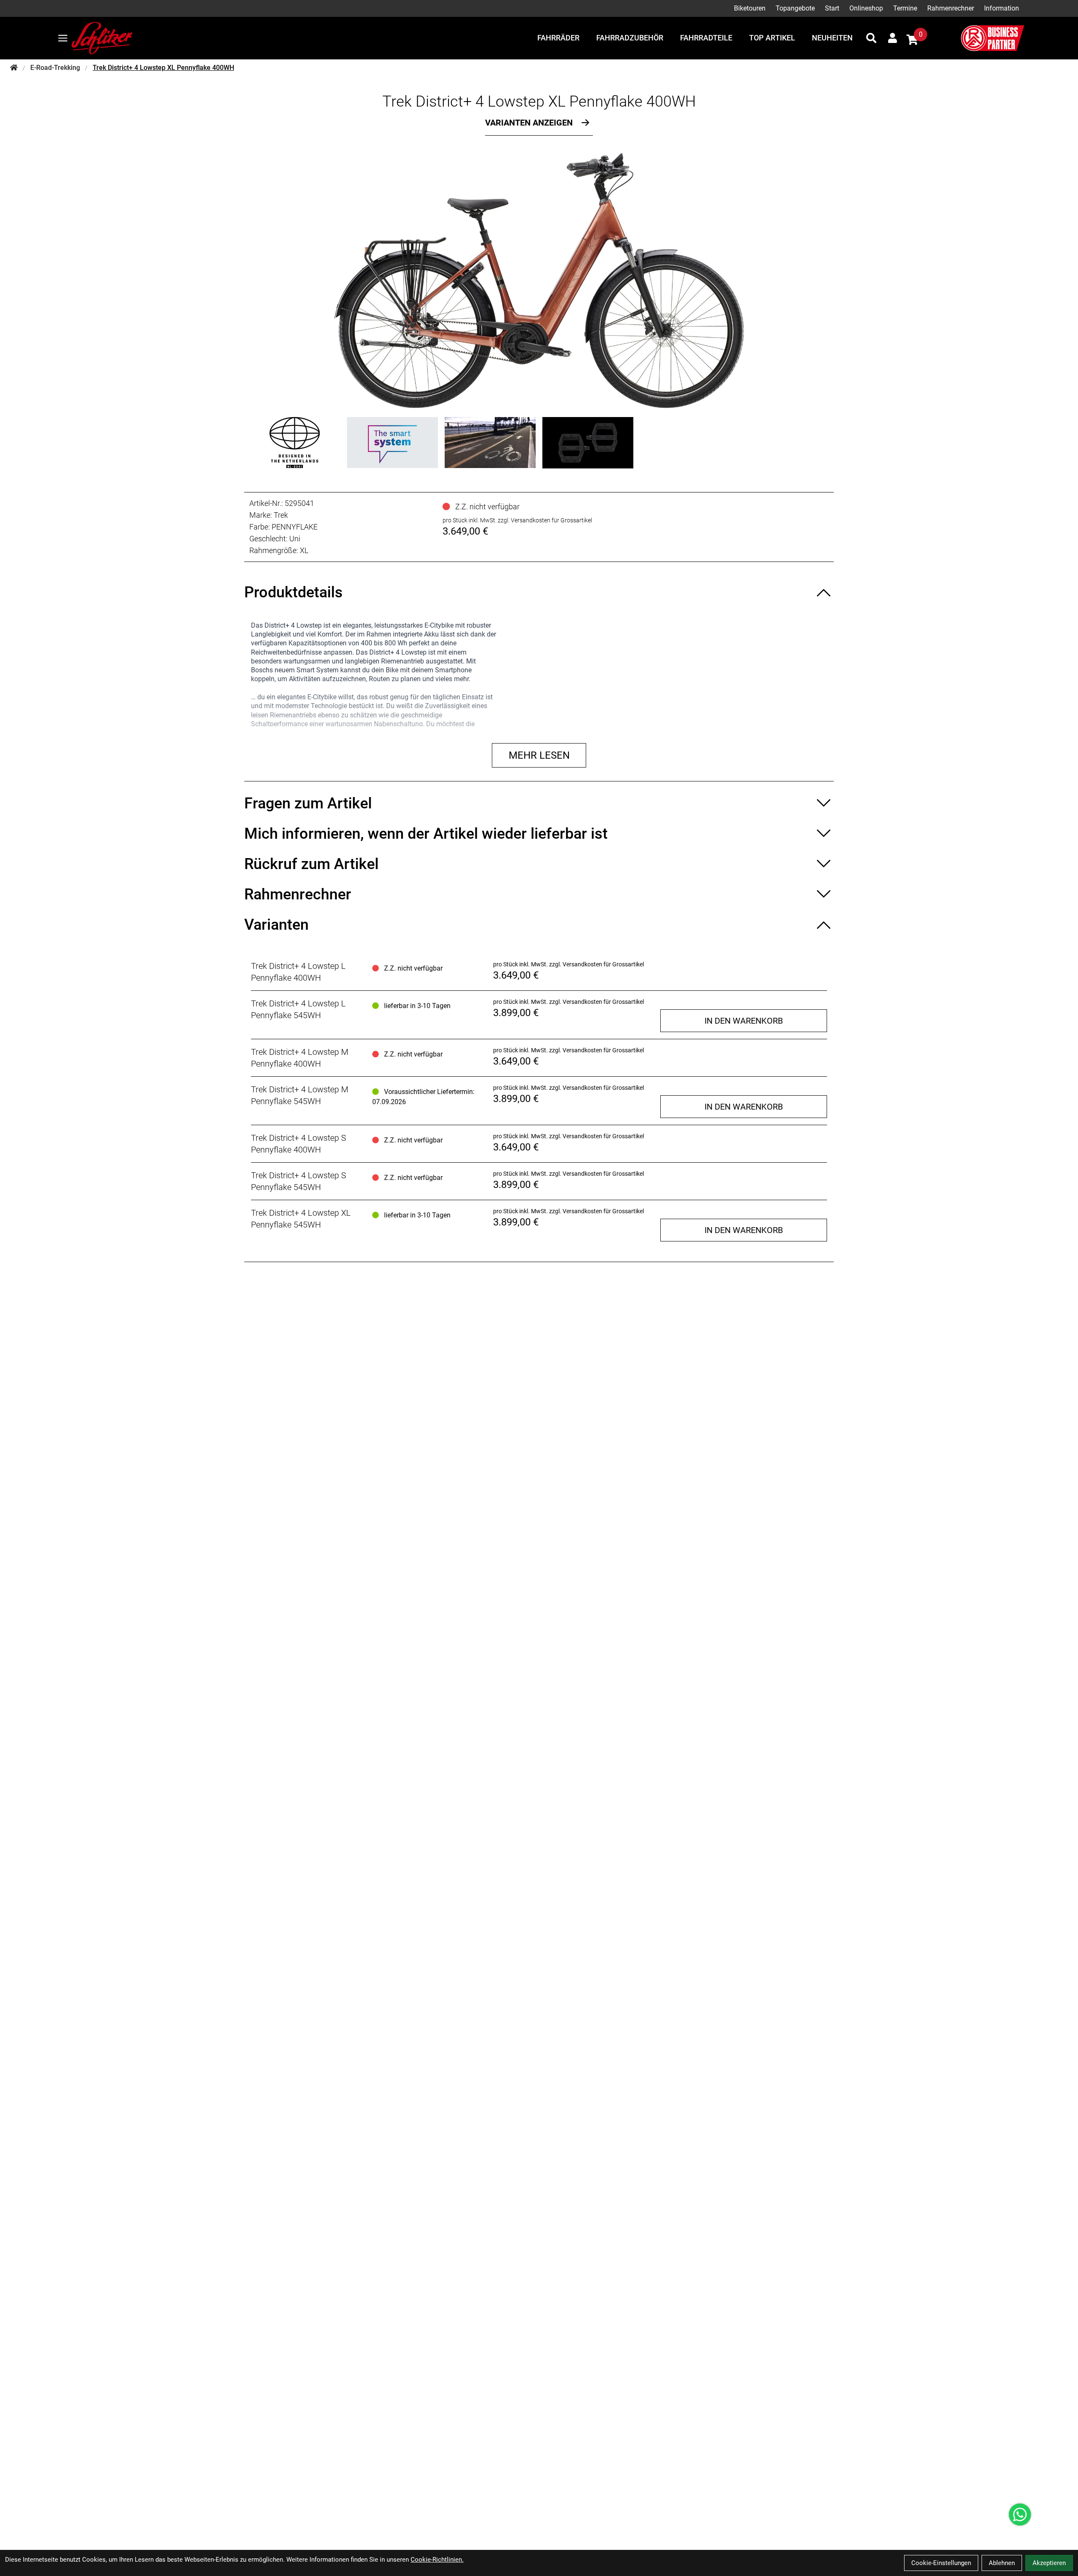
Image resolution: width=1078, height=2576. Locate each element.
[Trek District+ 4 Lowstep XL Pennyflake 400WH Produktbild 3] (490, 443)
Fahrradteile (706, 38)
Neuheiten (832, 38)
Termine (905, 8)
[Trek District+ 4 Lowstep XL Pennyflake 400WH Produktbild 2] (392, 443)
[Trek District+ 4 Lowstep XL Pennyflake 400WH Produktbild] (539, 281)
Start (832, 8)
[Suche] (871, 38)
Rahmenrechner (951, 8)
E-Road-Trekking (55, 68)
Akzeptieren (1049, 2563)
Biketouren (750, 8)
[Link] (63, 38)
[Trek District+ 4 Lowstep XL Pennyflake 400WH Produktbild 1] (295, 443)
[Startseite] (14, 68)
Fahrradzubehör (630, 38)
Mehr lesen (539, 755)
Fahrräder (558, 38)
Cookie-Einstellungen (941, 2563)
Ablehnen (1002, 2563)
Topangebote (795, 8)
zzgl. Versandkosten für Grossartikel (545, 520)
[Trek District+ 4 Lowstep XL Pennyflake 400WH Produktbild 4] (588, 443)
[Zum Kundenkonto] (893, 38)
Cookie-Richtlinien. (437, 2560)
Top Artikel (772, 38)
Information (1002, 8)
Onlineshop (866, 8)
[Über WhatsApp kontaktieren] (1020, 2514)
